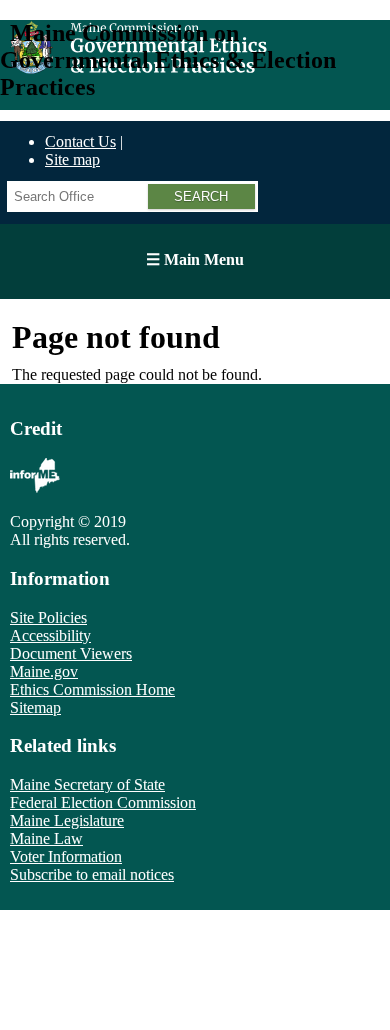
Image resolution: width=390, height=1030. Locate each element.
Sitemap (35, 707)
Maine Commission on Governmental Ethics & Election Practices (168, 60)
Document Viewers (71, 653)
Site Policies (48, 617)
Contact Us (80, 141)
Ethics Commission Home (92, 689)
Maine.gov (44, 671)
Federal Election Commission (103, 802)
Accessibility (50, 635)
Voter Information (66, 856)
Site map (72, 159)
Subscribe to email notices (92, 874)
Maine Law (46, 838)
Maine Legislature (67, 820)
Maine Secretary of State (87, 784)
